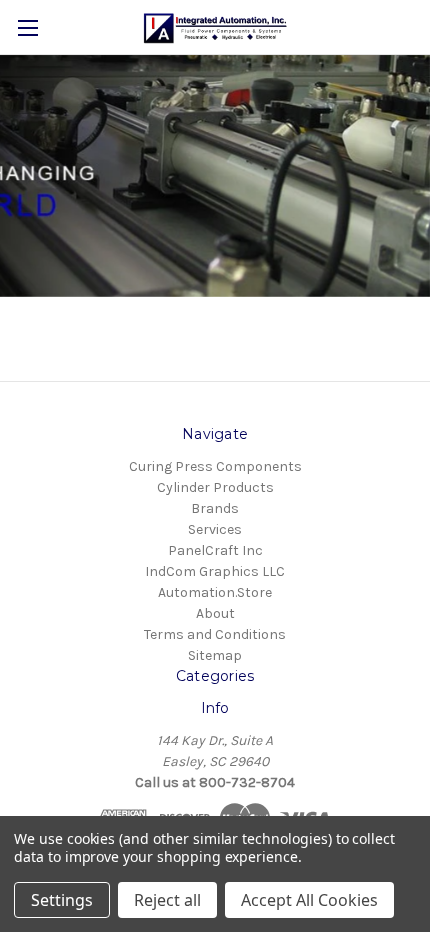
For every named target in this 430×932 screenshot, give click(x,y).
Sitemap (215, 655)
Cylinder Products (215, 487)
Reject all (167, 900)
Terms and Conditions (215, 634)
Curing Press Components (215, 466)
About (215, 613)
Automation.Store (215, 592)
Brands (215, 508)
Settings (62, 900)
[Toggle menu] (27, 27)
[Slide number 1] (215, 176)
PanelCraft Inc (215, 550)
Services (215, 529)
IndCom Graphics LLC (215, 571)
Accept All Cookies (309, 900)
